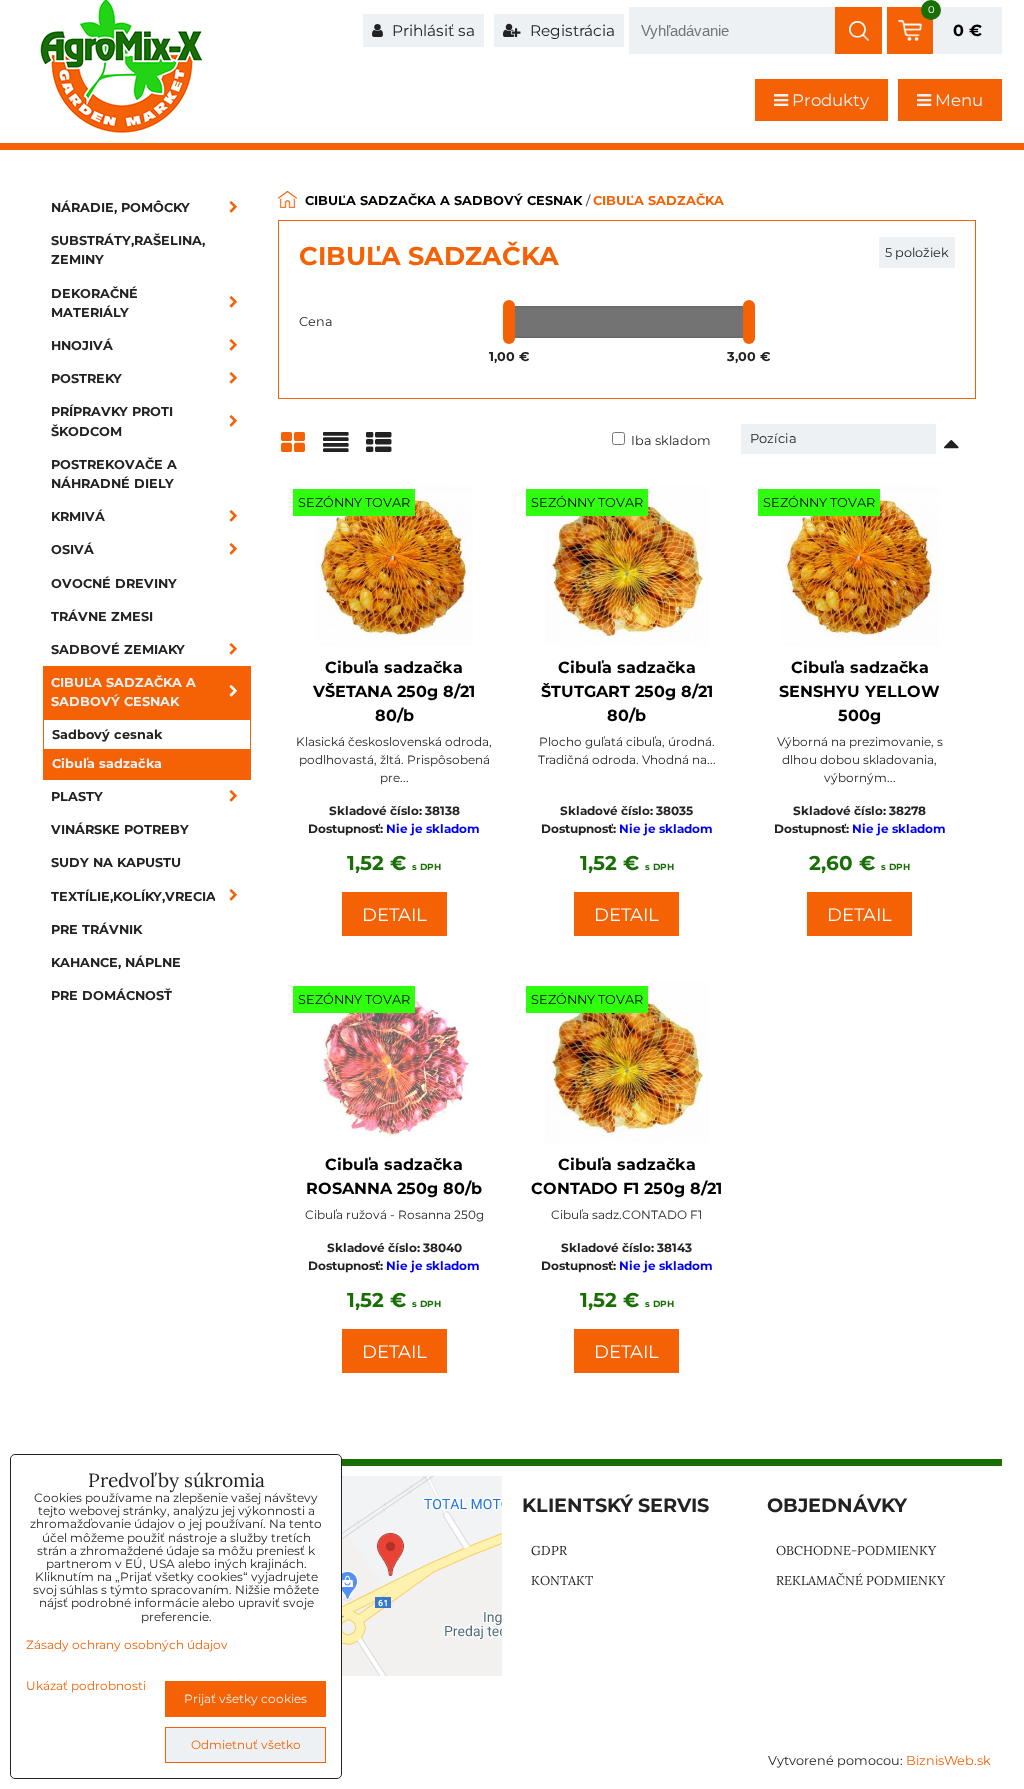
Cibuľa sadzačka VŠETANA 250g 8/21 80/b (394, 691)
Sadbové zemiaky (118, 649)
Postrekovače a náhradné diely (114, 474)
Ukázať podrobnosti (86, 1685)
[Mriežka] (293, 449)
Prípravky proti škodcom (112, 421)
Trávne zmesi (102, 616)
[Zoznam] (336, 449)
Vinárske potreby (120, 829)
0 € (967, 30)
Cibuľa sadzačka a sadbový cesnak (123, 692)
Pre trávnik (96, 929)
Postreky (86, 378)
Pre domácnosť (111, 995)
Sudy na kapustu (116, 862)
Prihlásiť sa (431, 30)
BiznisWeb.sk (948, 1760)
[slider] (509, 322)
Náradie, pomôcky (120, 207)
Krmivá (78, 516)
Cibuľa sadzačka (107, 763)
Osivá (72, 549)
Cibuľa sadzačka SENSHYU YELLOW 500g (859, 691)
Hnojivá (82, 345)
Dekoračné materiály (94, 303)
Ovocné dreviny (114, 583)
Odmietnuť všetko (246, 1744)
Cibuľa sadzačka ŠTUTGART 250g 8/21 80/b (627, 691)
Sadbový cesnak (107, 734)
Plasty (77, 796)
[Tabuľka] (379, 449)
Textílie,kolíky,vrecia (133, 896)
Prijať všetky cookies (245, 1698)
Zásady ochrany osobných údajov (127, 1644)
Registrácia (570, 30)
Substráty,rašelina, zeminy (128, 250)
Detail (394, 915)
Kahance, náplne (116, 962)
